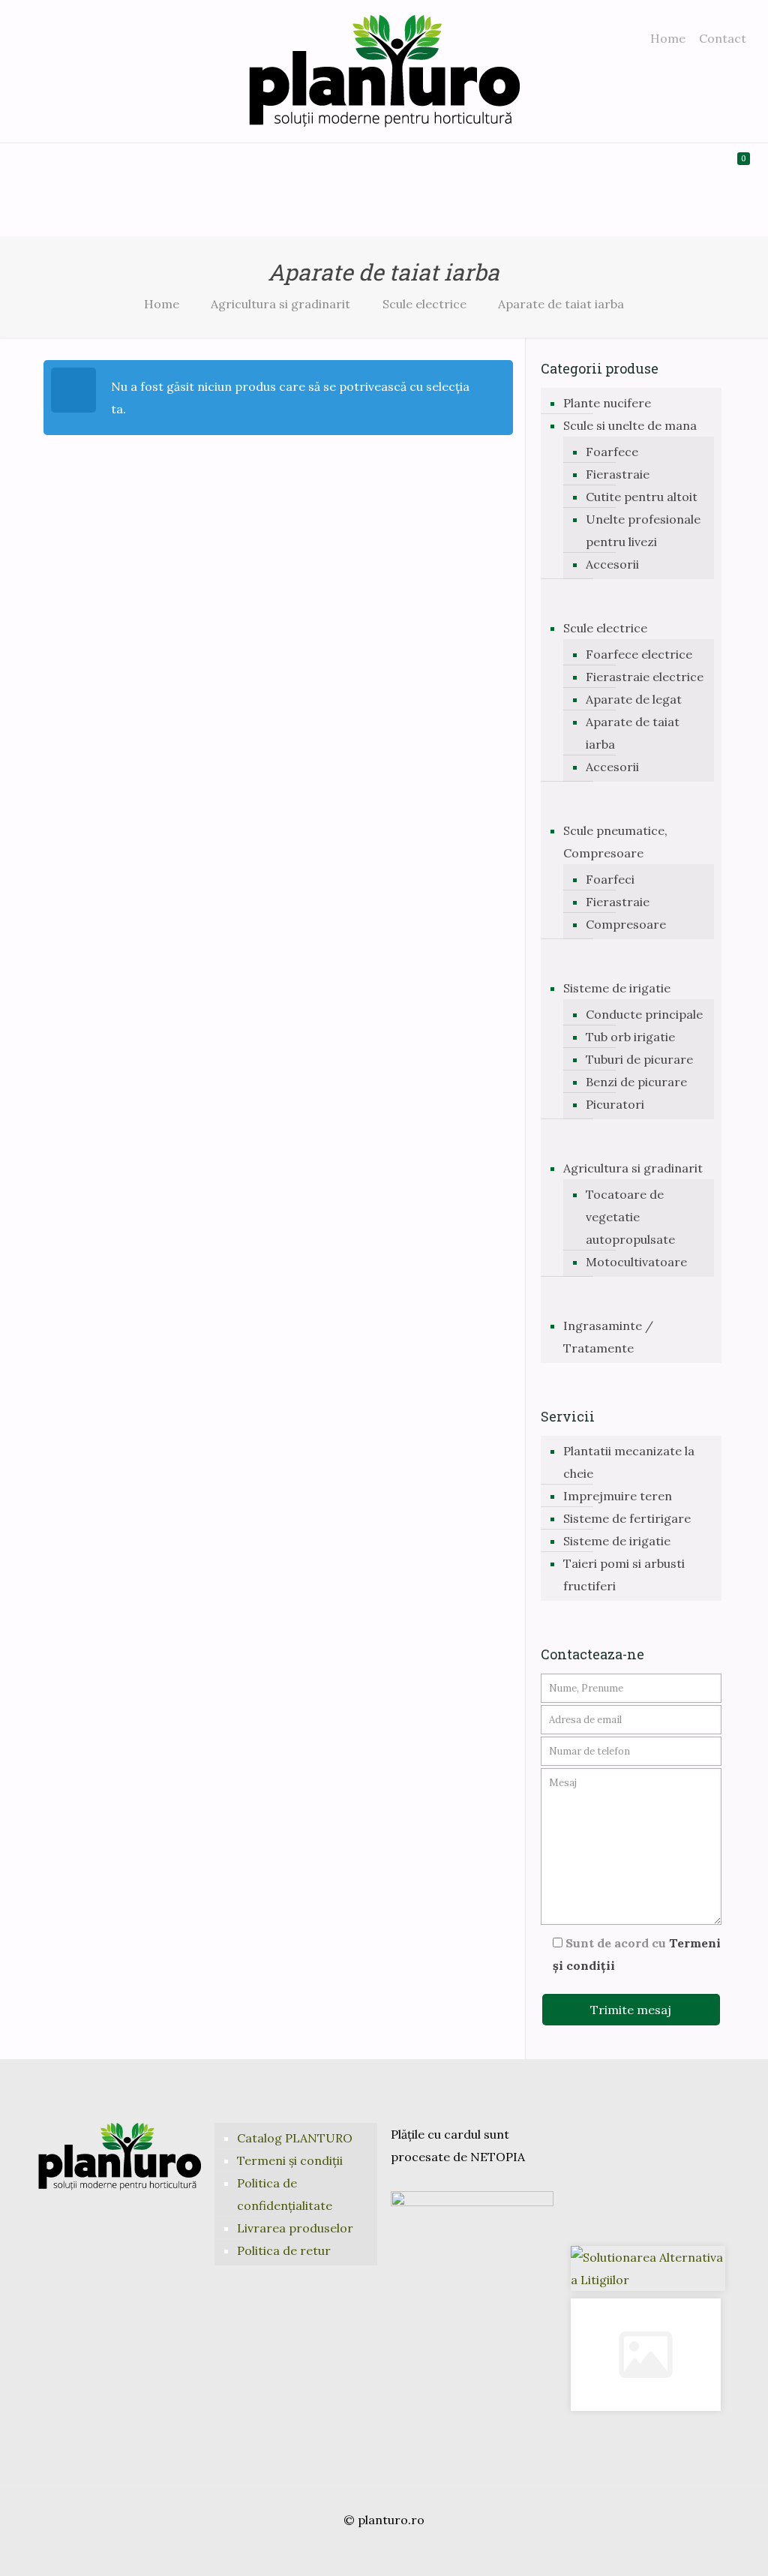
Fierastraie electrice (645, 677)
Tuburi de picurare (639, 1059)
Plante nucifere (607, 403)
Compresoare (626, 924)
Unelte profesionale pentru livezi (643, 530)
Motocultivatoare (636, 1262)
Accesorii (612, 564)
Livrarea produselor (295, 2228)
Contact (723, 38)
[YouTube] (384, 2550)
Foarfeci (610, 879)
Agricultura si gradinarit (280, 304)
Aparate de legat (634, 699)
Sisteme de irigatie (617, 988)
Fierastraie (618, 474)
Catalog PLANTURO (295, 2138)
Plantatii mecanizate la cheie (629, 1462)
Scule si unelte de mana (630, 425)
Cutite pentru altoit (642, 497)
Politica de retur (284, 2250)
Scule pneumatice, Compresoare (615, 842)
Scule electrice (424, 304)
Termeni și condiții (290, 2160)
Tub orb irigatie (630, 1037)
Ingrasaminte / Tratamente (608, 1337)
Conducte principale (644, 1014)
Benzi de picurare (636, 1082)
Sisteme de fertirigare (627, 1518)
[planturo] (384, 71)
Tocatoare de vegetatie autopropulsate (630, 1217)
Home (668, 38)
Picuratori (615, 1104)
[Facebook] (363, 2550)
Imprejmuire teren (618, 1496)
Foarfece (612, 452)
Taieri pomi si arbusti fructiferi (624, 1575)
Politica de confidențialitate (285, 2194)
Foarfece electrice (639, 654)
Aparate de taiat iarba (633, 733)
